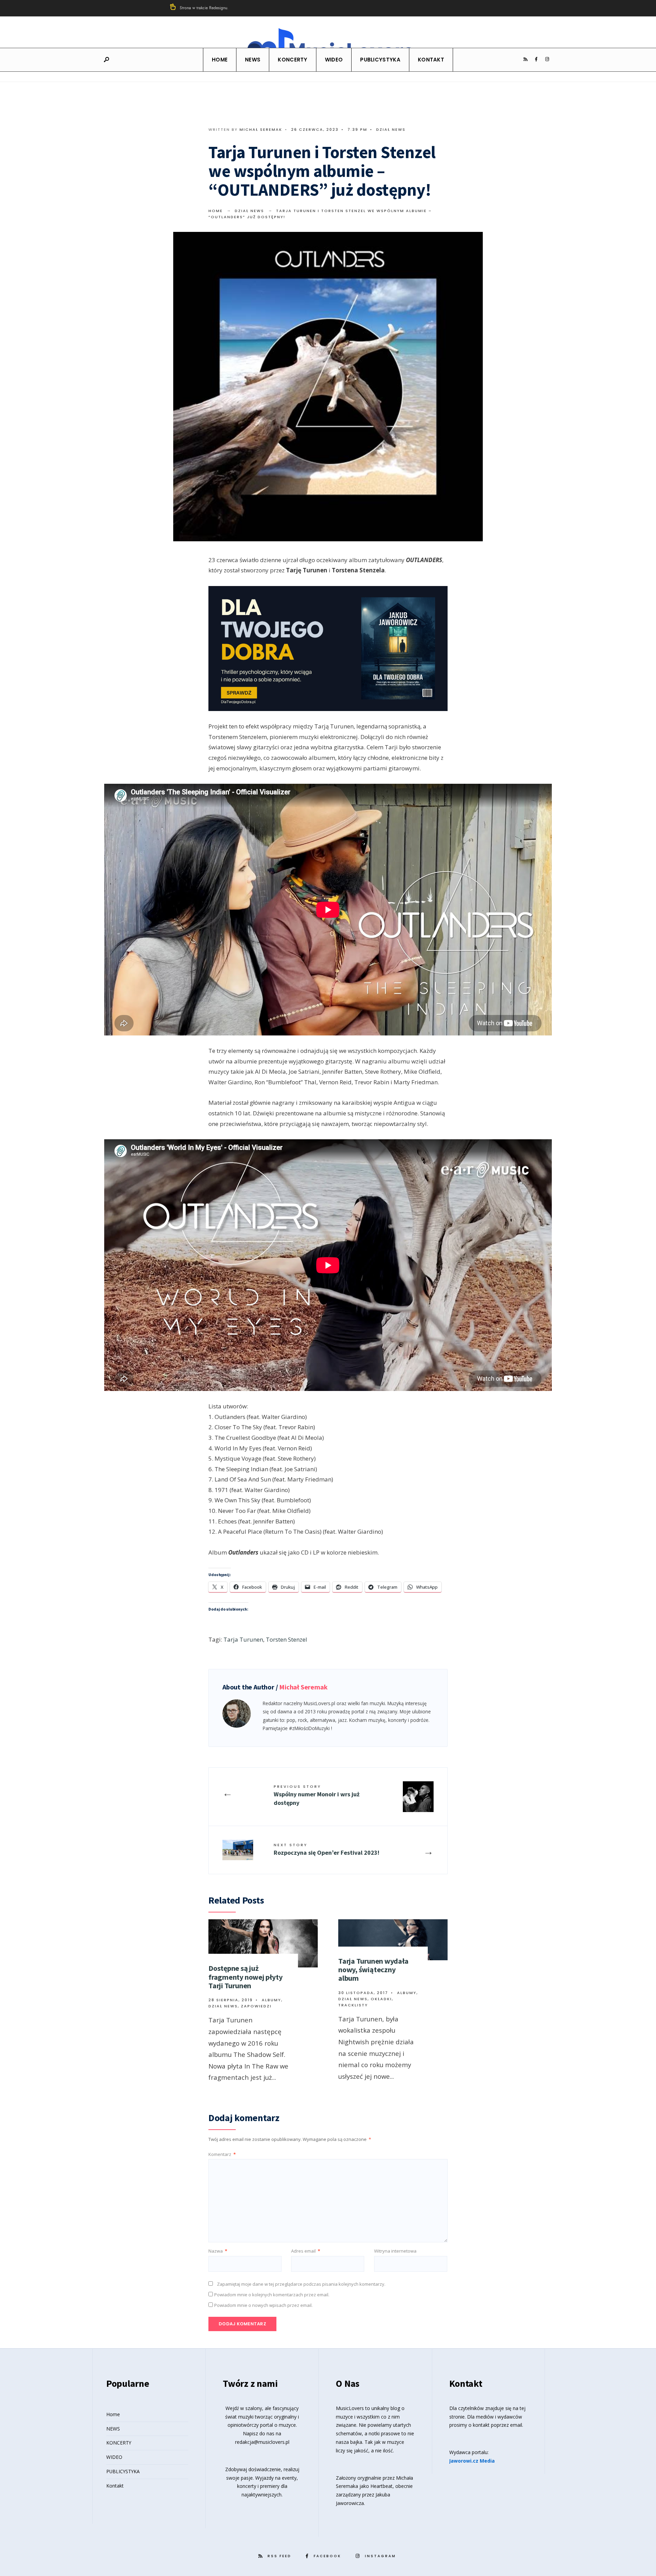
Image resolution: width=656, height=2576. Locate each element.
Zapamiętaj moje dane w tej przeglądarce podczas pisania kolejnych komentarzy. (301, 2284)
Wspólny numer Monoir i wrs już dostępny (317, 1795)
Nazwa (218, 2251)
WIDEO (334, 60)
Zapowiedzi (256, 2006)
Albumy (271, 2000)
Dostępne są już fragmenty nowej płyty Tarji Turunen (245, 1977)
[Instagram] (547, 59)
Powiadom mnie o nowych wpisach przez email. (263, 2305)
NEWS (253, 60)
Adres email (306, 2251)
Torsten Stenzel (286, 1639)
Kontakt (431, 60)
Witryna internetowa (395, 2251)
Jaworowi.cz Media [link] (472, 2461)
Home (220, 60)
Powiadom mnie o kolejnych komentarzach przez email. (272, 2295)
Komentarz (222, 2154)
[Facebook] (536, 59)
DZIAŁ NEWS (391, 129)
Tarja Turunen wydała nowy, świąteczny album (373, 1970)
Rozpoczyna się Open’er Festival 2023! (326, 1849)
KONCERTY (292, 60)
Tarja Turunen (243, 1639)
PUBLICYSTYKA (380, 60)
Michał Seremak (261, 129)
